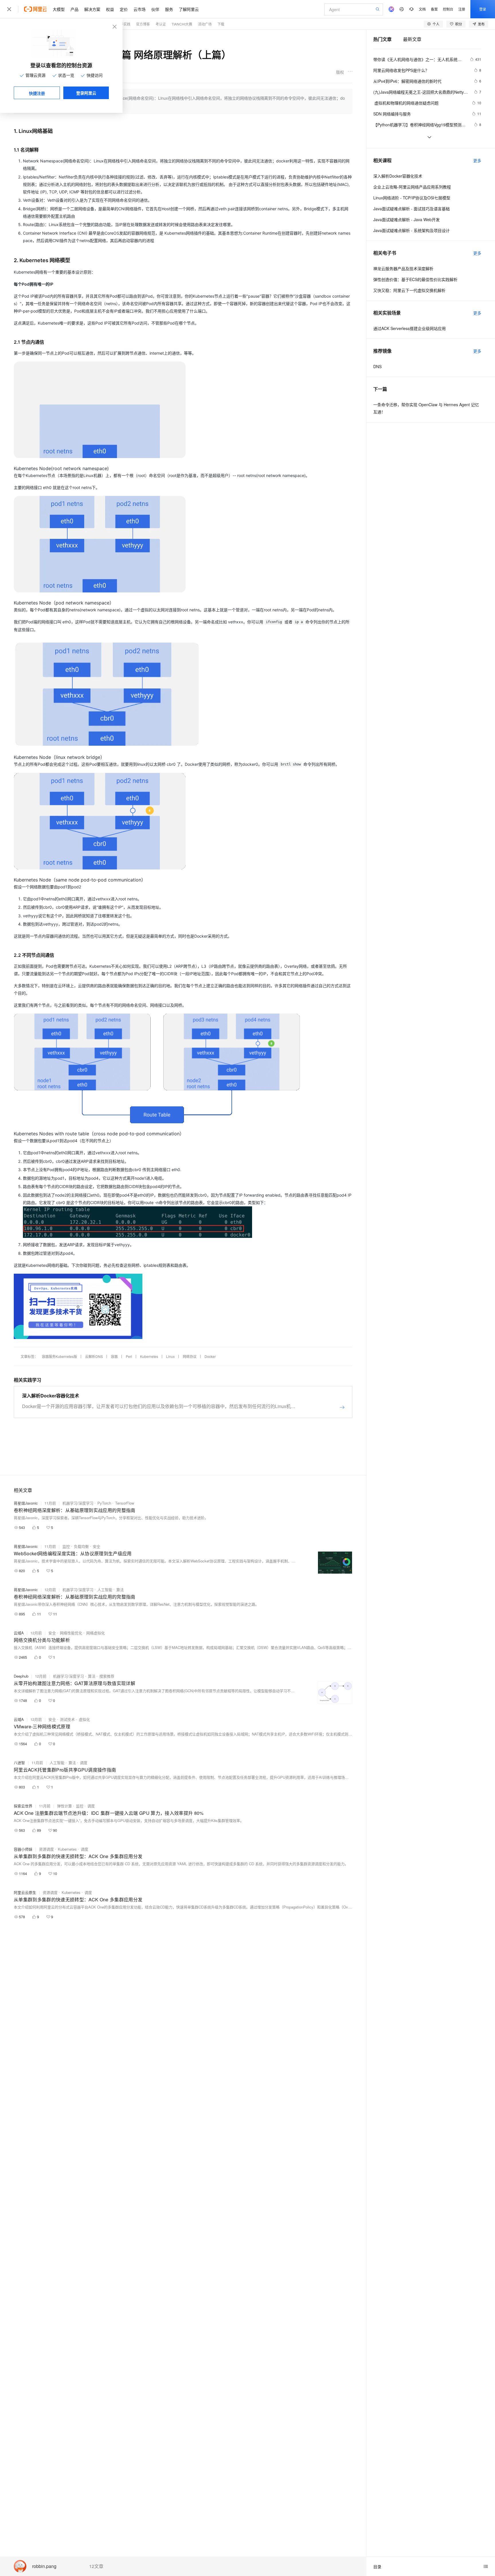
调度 (84, 1763)
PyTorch (104, 1503)
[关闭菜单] (9, 9)
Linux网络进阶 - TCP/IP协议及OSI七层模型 (412, 198)
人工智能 (105, 1590)
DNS (377, 366)
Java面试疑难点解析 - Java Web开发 (406, 219)
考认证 (161, 24)
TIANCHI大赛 (182, 24)
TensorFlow (125, 1503)
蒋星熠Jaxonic (26, 1503)
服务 (169, 9)
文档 (422, 9)
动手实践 (123, 24)
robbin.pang (44, 2566)
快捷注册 (37, 93)
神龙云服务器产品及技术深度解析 (403, 268)
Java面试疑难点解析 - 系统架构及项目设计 (411, 230)
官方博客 (143, 24)
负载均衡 (81, 1546)
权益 (110, 9)
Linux (170, 1356)
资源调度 (46, 1849)
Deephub (21, 1676)
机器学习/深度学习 (78, 1503)
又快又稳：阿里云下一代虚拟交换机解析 (409, 290)
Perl (129, 1356)
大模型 (59, 9)
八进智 (19, 1763)
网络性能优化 (71, 1633)
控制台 (448, 9)
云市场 (140, 9)
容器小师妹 (23, 1849)
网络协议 (190, 1356)
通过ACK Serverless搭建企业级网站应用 (409, 328)
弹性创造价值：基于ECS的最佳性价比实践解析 (415, 279)
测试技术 (67, 1719)
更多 (477, 160)
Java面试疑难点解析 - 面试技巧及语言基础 (411, 209)
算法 (120, 1590)
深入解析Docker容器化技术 (398, 176)
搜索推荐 (107, 1676)
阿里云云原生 (25, 1892)
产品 (74, 9)
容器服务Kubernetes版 (59, 1356)
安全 (97, 1546)
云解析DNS (94, 1356)
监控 (66, 1546)
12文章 (96, 2566)
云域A (19, 1633)
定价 (124, 9)
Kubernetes (149, 1356)
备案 (434, 9)
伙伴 (155, 9)
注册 (462, 9)
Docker (210, 1356)
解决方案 (92, 9)
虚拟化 (84, 1719)
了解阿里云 (189, 9)
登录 (483, 9)
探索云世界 (23, 1806)
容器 (114, 1356)
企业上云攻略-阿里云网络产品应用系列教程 (412, 187)
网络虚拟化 (96, 1633)
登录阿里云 (86, 93)
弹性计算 (64, 1806)
